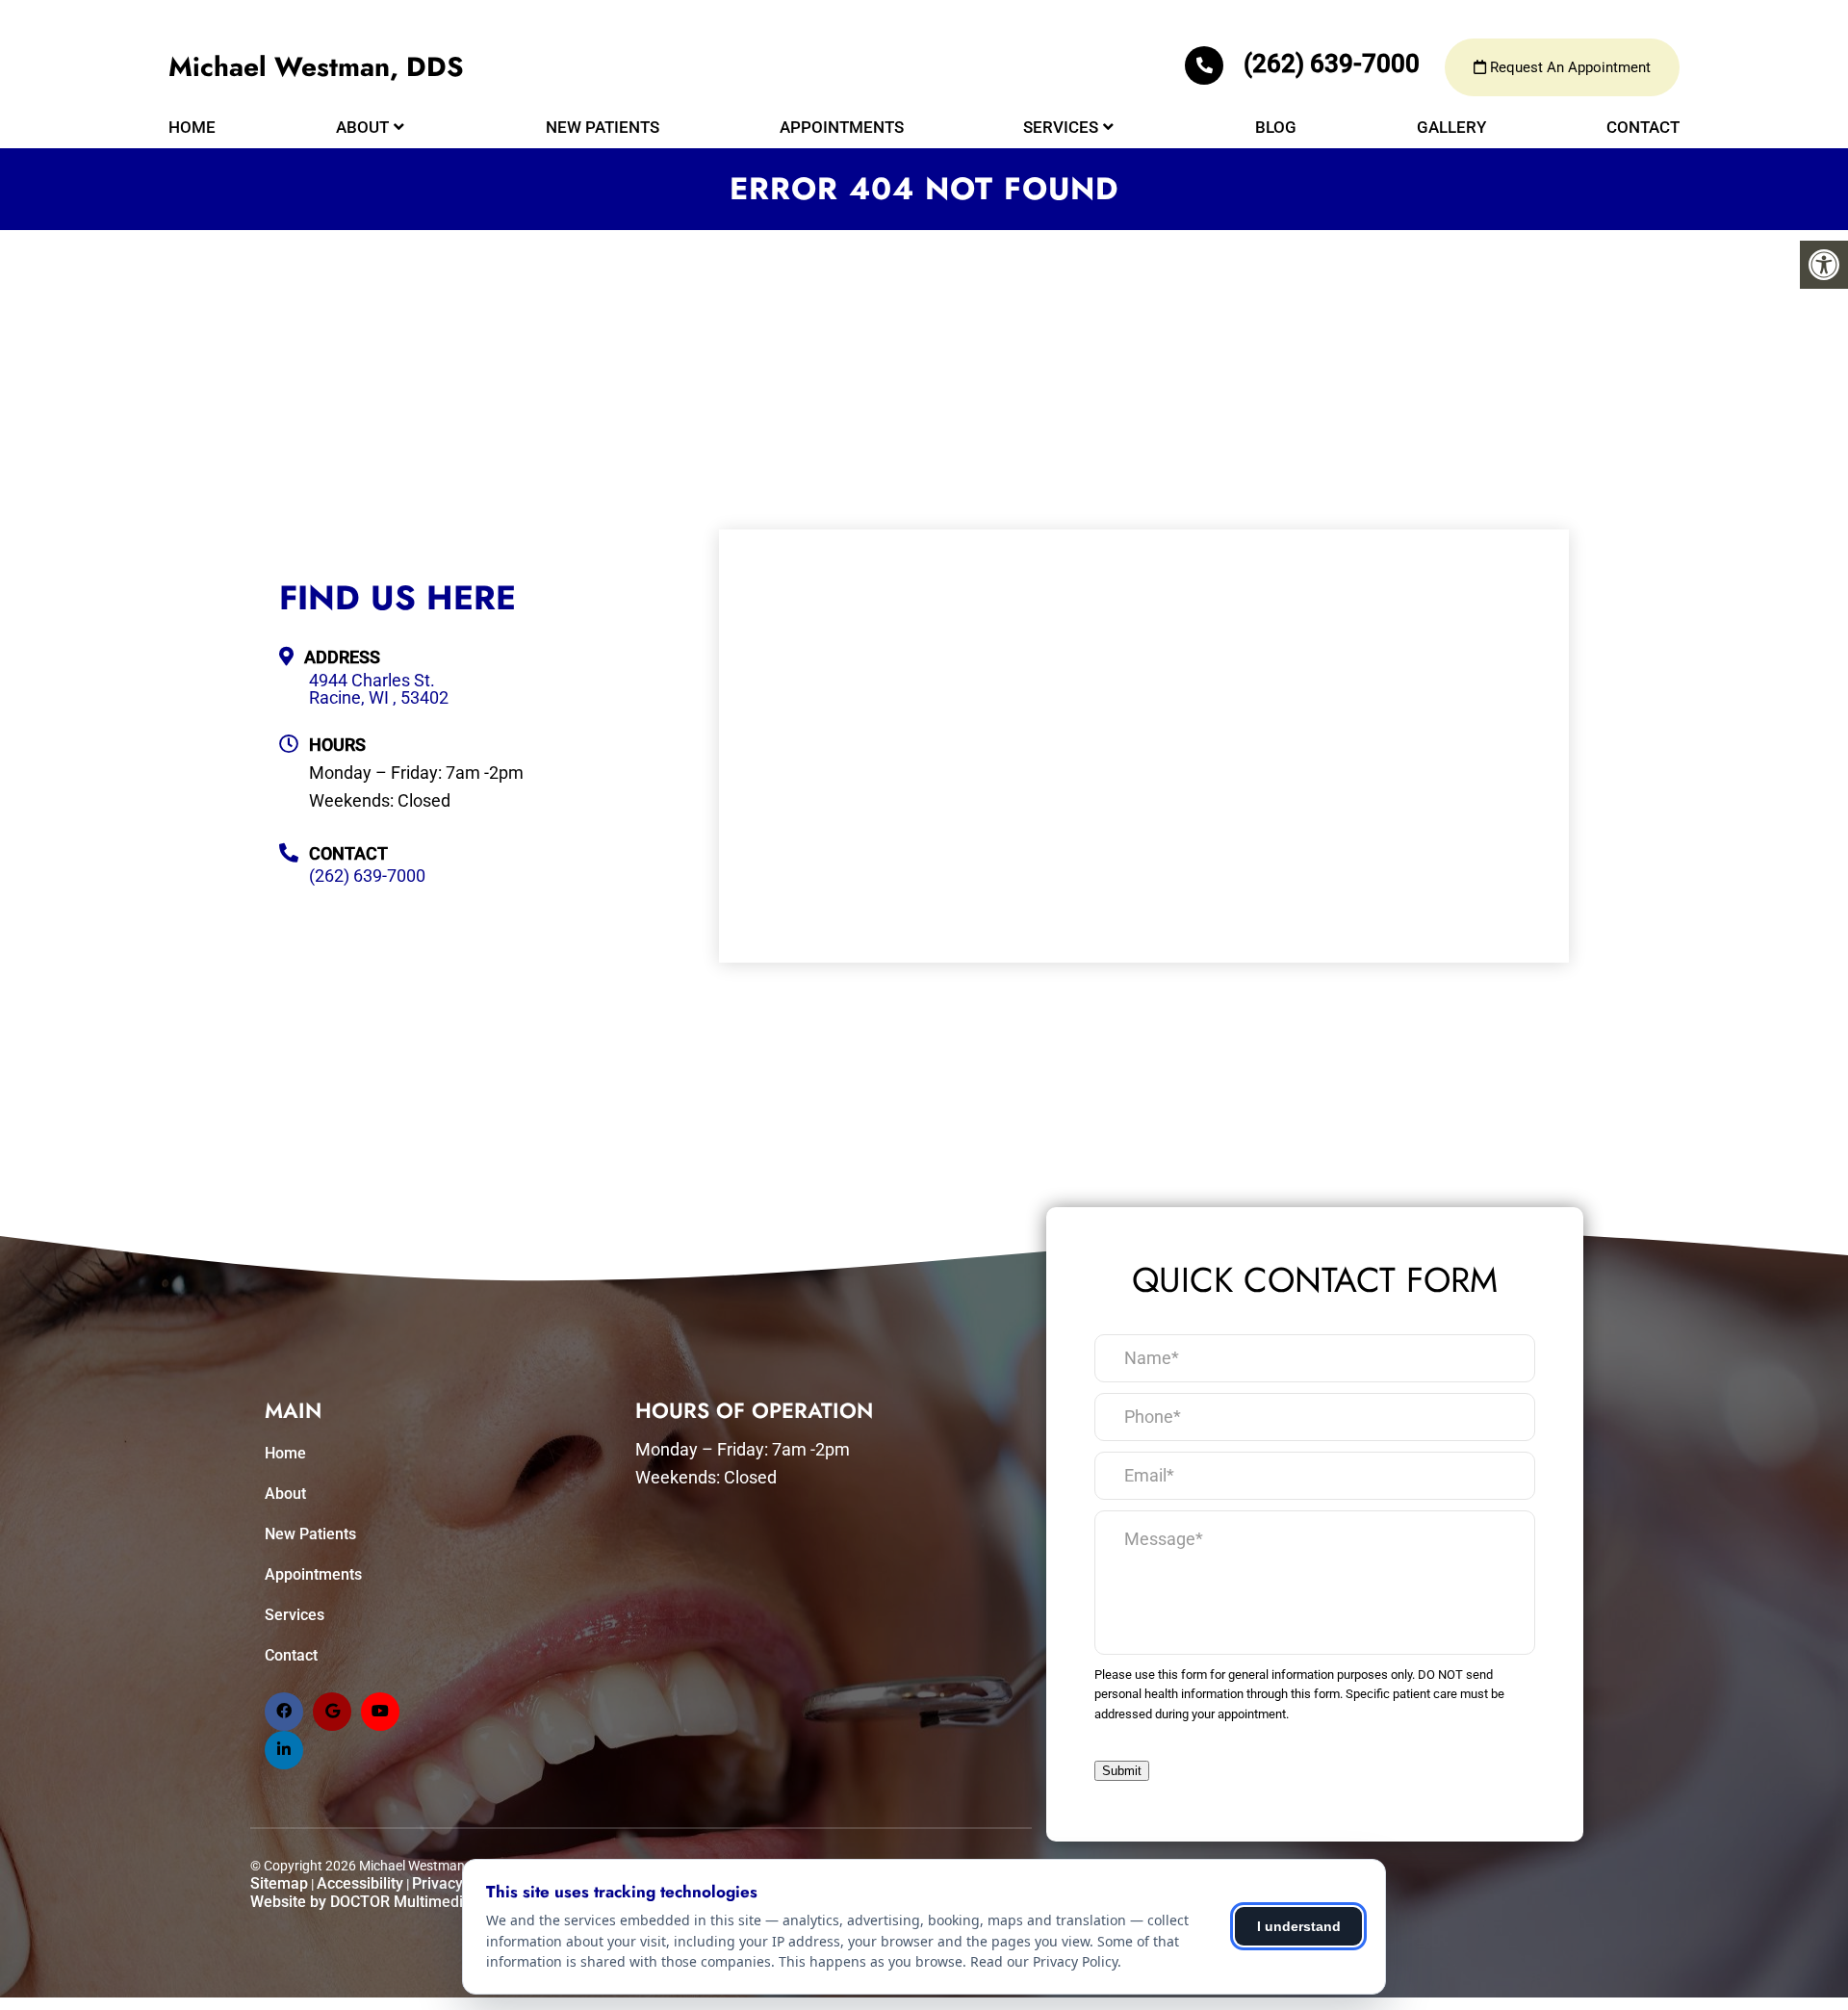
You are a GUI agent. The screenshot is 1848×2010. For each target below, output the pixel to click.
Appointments (842, 127)
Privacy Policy (460, 1883)
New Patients (603, 127)
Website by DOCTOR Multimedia (361, 1902)
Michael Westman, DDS (316, 67)
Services (1061, 127)
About (362, 127)
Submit (1122, 1771)
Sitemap (279, 1883)
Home (192, 127)
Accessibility (360, 1883)
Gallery (1451, 127)
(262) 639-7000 (1332, 64)
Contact (1643, 127)
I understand (1299, 1926)
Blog (1276, 127)
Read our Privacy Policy (1044, 1961)
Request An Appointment (1568, 67)
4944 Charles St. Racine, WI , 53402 (379, 689)
